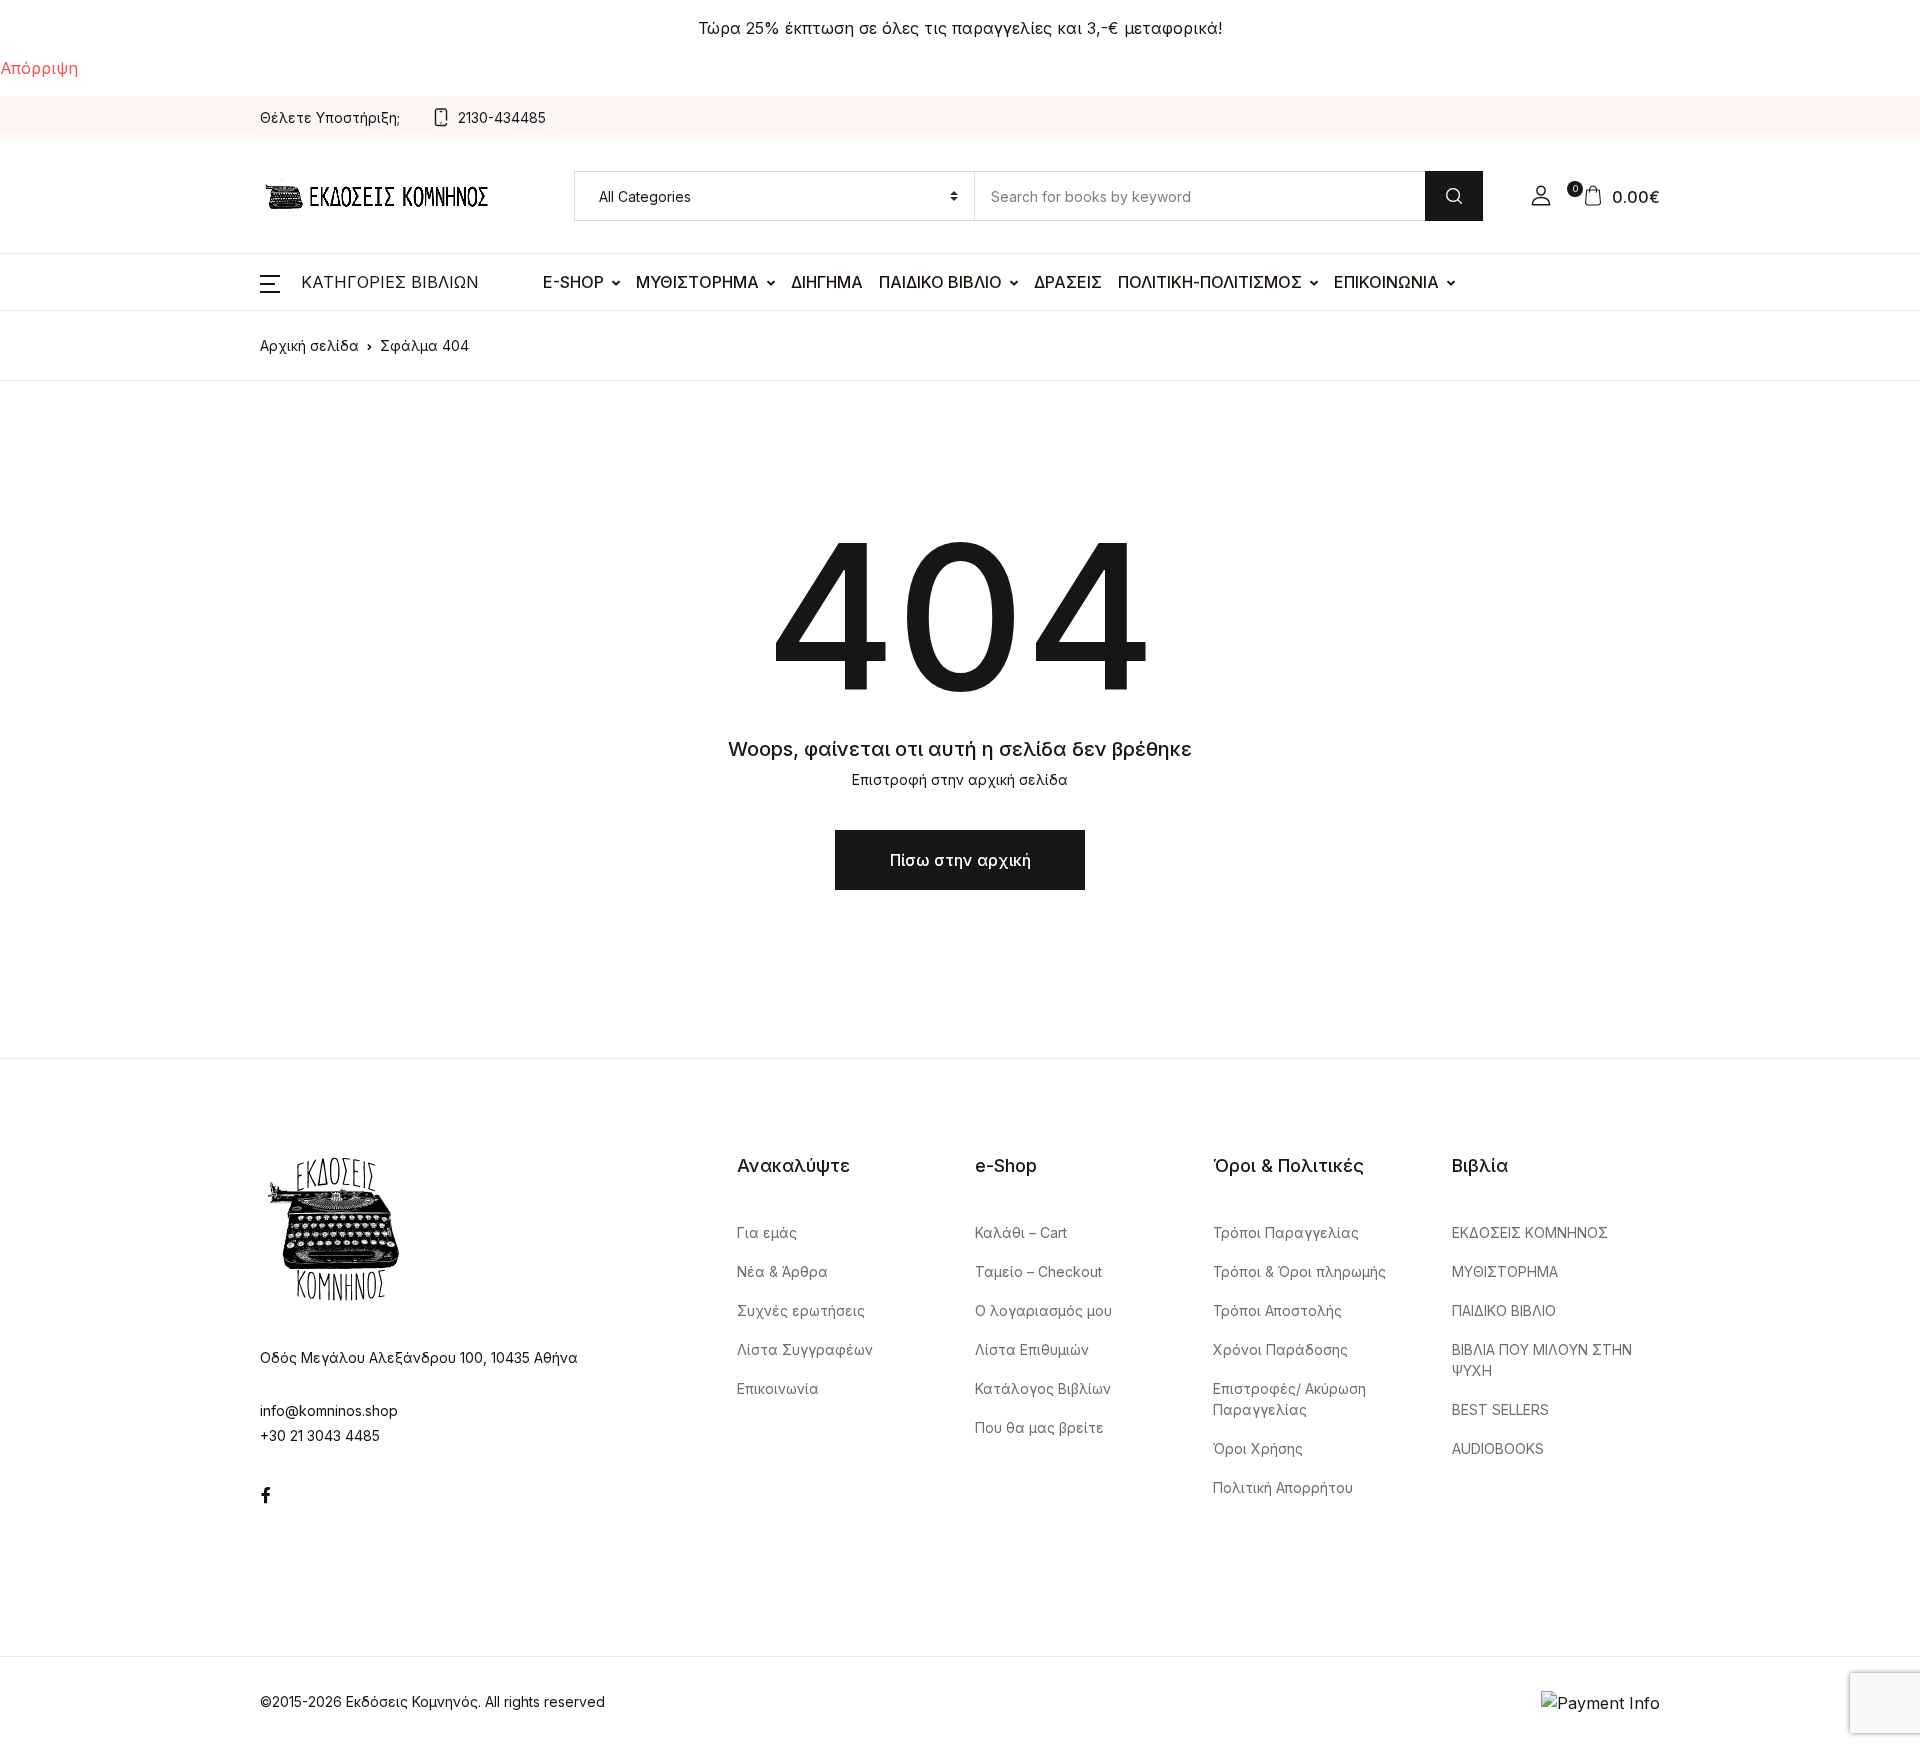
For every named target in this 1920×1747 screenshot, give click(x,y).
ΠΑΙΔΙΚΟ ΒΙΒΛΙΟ (940, 282)
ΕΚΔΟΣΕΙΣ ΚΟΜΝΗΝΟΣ (1530, 1232)
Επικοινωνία (778, 1388)
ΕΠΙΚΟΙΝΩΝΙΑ (1386, 282)
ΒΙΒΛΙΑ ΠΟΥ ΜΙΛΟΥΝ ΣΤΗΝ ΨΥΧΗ (1542, 1360)
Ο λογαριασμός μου (1043, 1310)
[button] (1541, 196)
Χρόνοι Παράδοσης (1280, 1349)
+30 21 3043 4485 (320, 1435)
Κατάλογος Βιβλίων (1043, 1388)
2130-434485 (502, 117)
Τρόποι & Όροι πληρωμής (1299, 1271)
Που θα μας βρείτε (1039, 1427)
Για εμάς (767, 1232)
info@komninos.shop (329, 1410)
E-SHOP (573, 282)
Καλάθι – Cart (1021, 1232)
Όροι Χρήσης (1258, 1448)
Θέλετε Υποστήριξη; (330, 117)
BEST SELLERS (1500, 1409)
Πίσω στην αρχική (960, 860)
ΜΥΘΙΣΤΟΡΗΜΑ (697, 282)
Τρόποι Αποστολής (1277, 1310)
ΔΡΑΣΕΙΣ (1068, 282)
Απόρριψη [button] (39, 68)
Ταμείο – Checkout (1038, 1271)
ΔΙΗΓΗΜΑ (827, 282)
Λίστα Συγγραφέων (805, 1349)
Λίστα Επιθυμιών (1032, 1349)
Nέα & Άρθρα (782, 1271)
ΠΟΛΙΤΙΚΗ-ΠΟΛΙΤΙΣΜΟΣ (1210, 282)
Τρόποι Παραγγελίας (1286, 1232)
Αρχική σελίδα (309, 345)
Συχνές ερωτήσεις (801, 1310)
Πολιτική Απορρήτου (1283, 1487)
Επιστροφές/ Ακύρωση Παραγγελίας (1289, 1399)
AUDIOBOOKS (1498, 1448)
